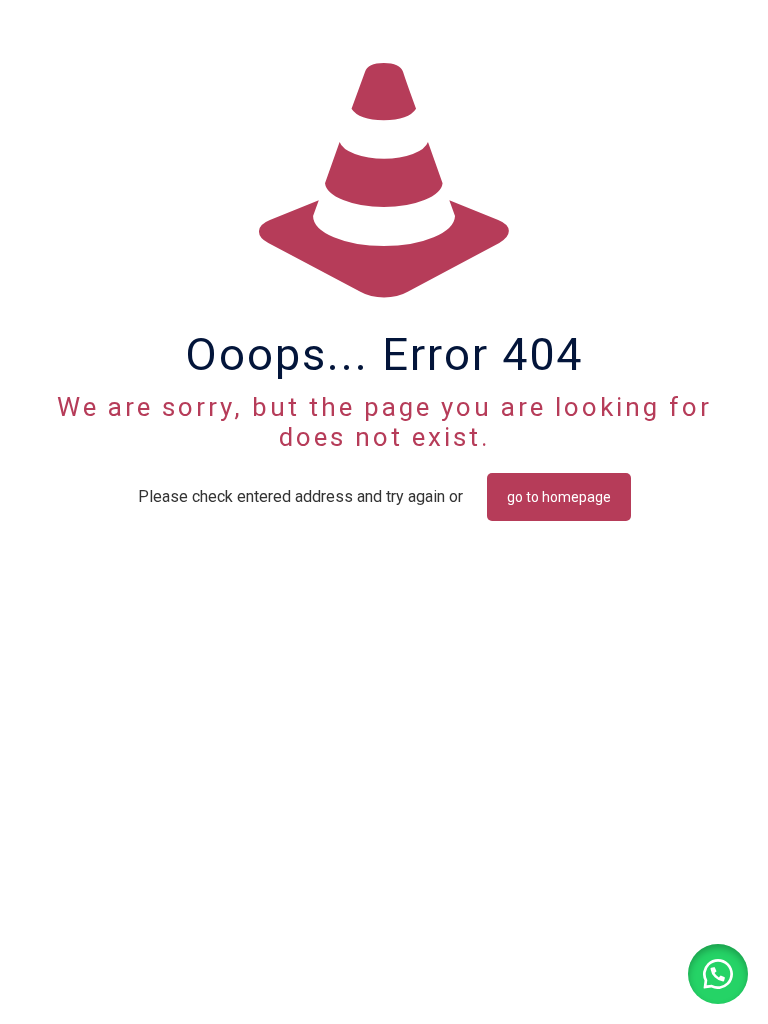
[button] (718, 974)
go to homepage (559, 497)
